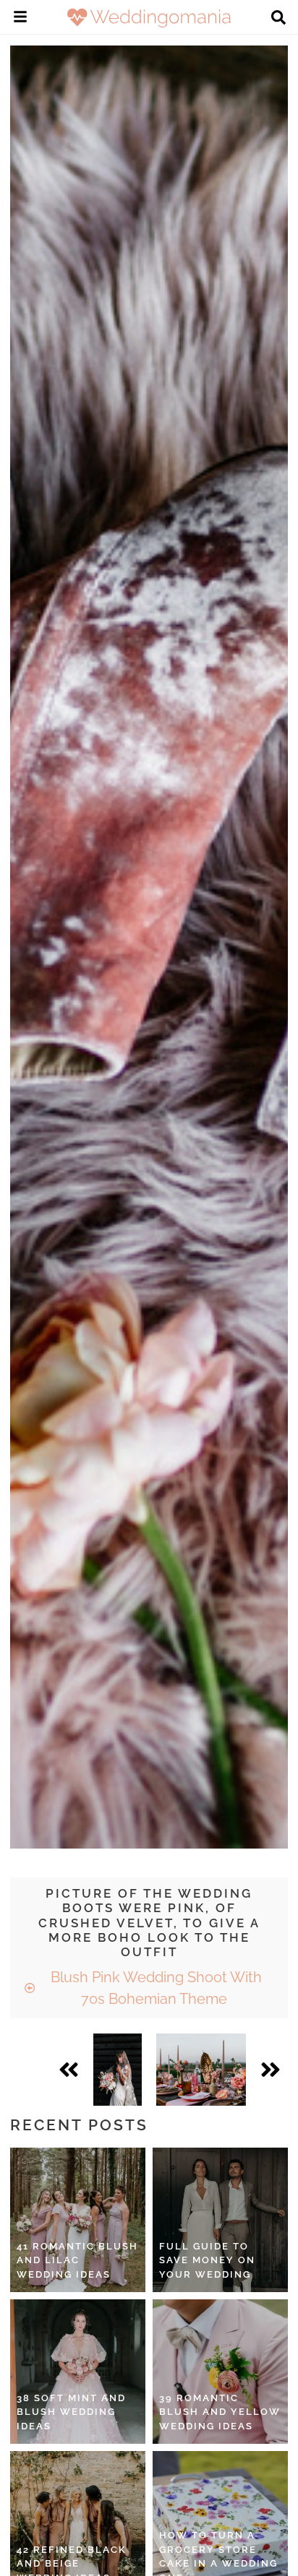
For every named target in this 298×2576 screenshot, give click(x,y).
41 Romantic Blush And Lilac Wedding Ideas (77, 2260)
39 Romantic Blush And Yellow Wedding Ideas (220, 2412)
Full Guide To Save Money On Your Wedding (207, 2260)
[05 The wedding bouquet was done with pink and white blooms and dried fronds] (118, 2070)
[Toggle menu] (20, 19)
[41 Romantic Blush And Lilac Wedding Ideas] (78, 2220)
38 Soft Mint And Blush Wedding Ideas (71, 2412)
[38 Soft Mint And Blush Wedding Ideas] (78, 2372)
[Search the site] (278, 19)
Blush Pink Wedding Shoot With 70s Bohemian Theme (154, 1988)
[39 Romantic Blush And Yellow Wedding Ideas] (220, 2372)
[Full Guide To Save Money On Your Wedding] (220, 2220)
